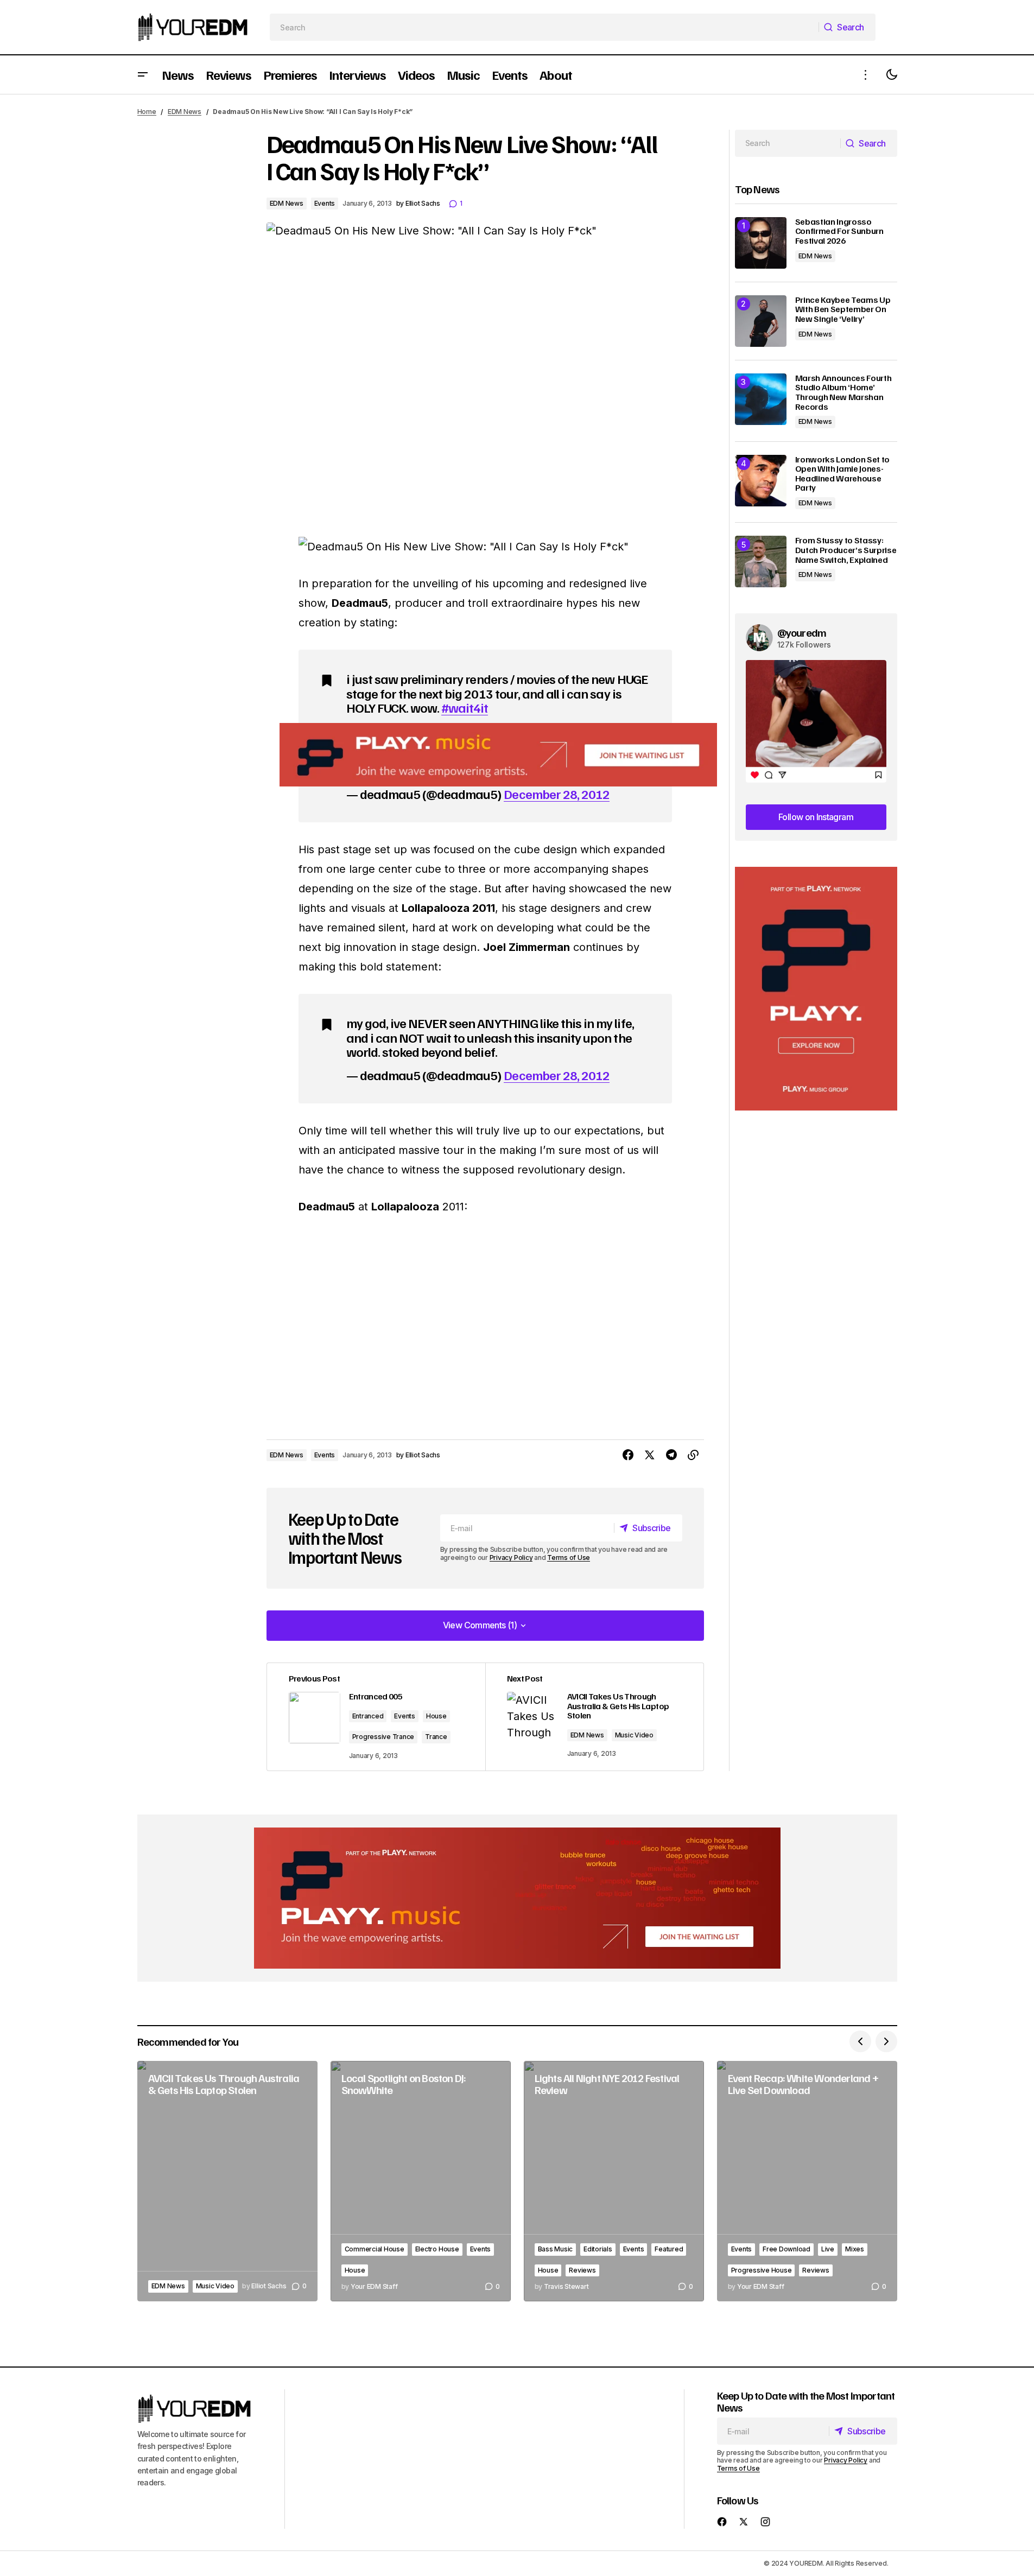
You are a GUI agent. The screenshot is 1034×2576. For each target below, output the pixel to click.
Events (325, 203)
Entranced (368, 1716)
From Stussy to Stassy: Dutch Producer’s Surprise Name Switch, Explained (846, 550)
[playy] (498, 755)
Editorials (598, 2249)
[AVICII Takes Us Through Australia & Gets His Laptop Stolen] (594, 1717)
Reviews (582, 2270)
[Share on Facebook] (628, 1455)
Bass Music (556, 2249)
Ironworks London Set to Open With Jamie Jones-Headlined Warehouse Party (843, 474)
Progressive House (762, 2270)
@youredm (802, 632)
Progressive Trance (383, 1737)
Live (828, 2249)
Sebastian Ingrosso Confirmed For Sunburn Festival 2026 (839, 231)
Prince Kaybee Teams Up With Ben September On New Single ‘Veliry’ (843, 310)
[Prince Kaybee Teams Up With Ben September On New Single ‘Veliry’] (761, 321)
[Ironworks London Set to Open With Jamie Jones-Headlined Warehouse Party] (761, 481)
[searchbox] (544, 27)
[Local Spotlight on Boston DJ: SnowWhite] (421, 2181)
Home (147, 112)
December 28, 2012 (557, 794)
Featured (669, 2249)
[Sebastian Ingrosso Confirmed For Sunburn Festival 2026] (761, 243)
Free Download (786, 2249)
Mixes (855, 2249)
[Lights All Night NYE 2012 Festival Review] (614, 2181)
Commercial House (375, 2249)
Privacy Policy (511, 1557)
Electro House (437, 2249)
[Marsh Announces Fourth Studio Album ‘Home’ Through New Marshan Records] (761, 399)
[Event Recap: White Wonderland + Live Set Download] (807, 2181)
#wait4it (465, 707)
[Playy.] (517, 1898)
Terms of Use (569, 1557)
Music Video (634, 1735)
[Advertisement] (816, 989)
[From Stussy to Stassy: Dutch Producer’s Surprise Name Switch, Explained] (761, 561)
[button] (143, 75)
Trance (436, 1737)
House (436, 1716)
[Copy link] (693, 1455)
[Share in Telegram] (671, 1455)
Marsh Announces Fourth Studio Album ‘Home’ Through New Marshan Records (843, 392)
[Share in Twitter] (650, 1455)
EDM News (185, 112)
